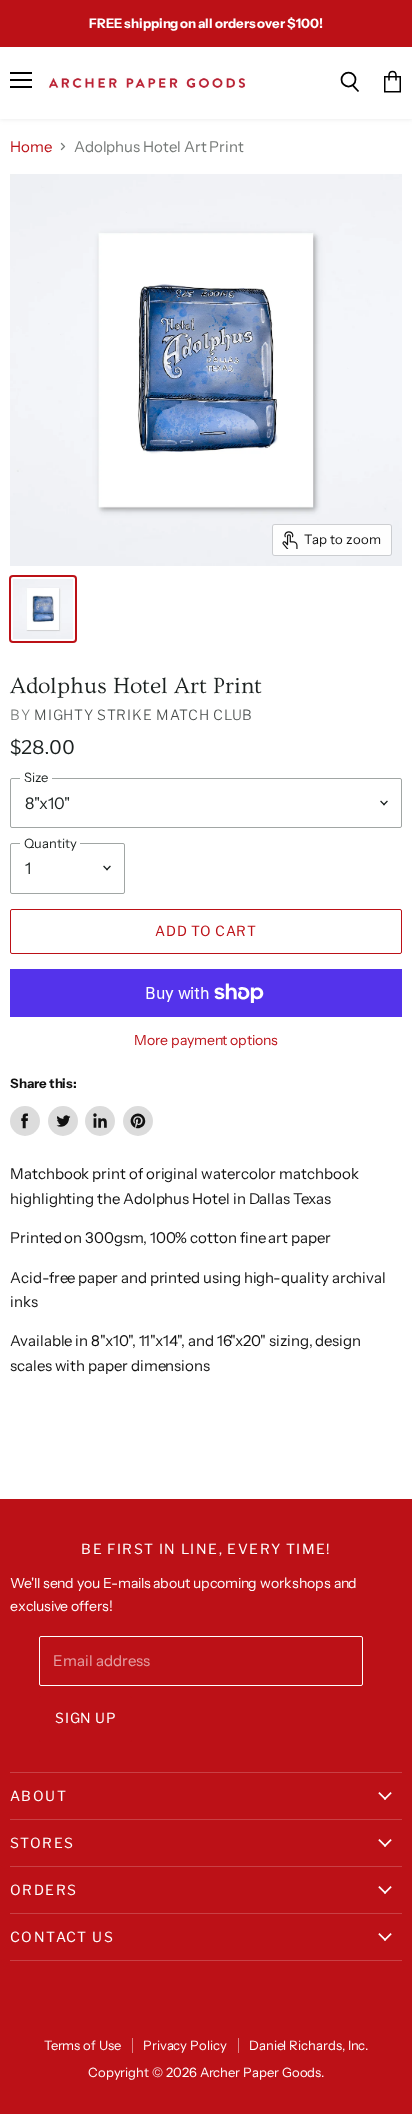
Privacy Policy (185, 2045)
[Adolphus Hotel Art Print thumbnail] (43, 609)
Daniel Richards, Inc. (309, 2045)
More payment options (206, 1040)
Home (31, 146)
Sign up (85, 1718)
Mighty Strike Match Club (143, 714)
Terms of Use (82, 2045)
